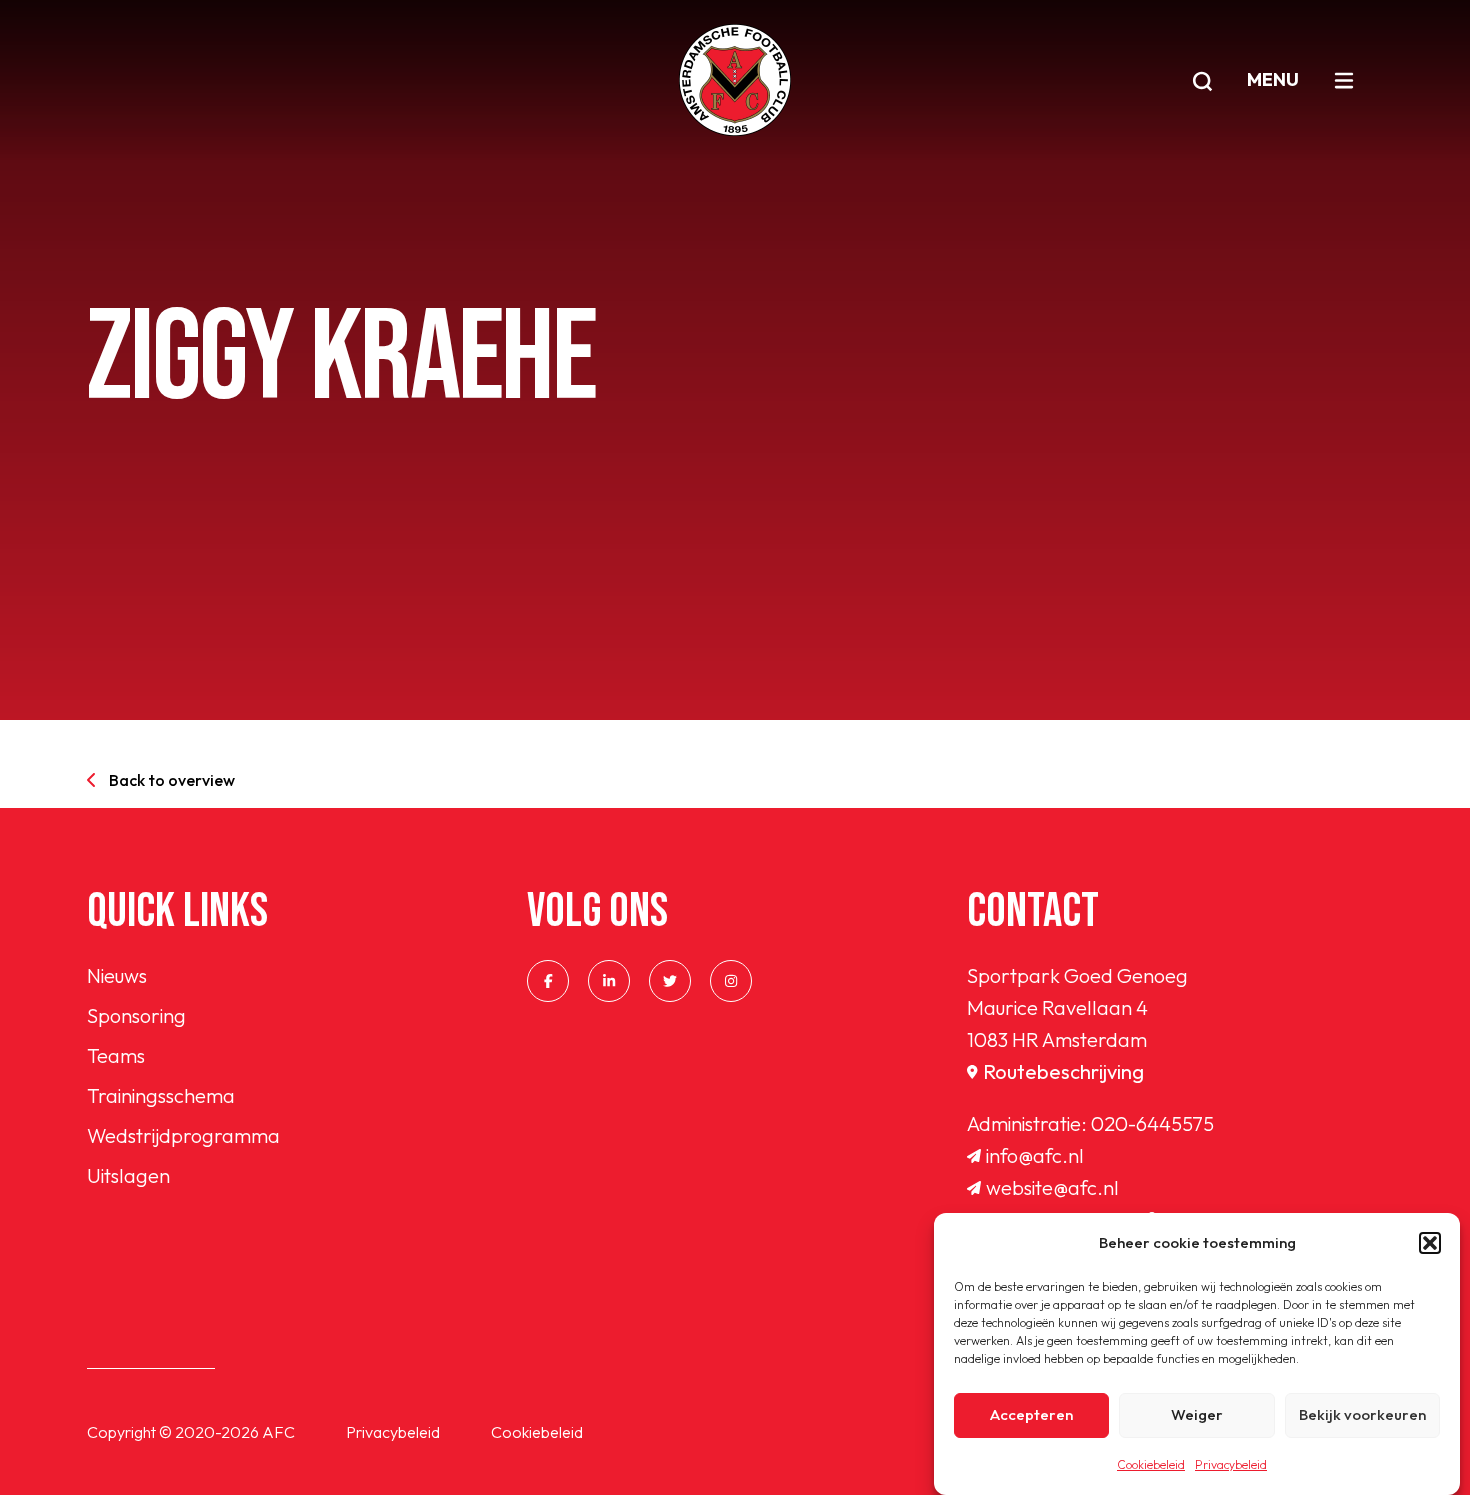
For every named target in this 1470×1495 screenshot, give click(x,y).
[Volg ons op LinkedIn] (609, 981)
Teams (116, 1055)
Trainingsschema (161, 1095)
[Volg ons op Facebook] (548, 981)
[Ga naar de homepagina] (735, 80)
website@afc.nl (1052, 1187)
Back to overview (172, 780)
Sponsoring (136, 1015)
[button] (1430, 1243)
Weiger (1197, 1415)
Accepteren (1031, 1415)
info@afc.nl (1035, 1155)
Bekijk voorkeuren (1362, 1415)
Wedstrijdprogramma (183, 1135)
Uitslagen (128, 1175)
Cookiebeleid (1151, 1464)
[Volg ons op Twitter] (670, 981)
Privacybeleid (1231, 1464)
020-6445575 (1152, 1123)
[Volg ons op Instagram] (731, 981)
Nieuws (117, 975)
